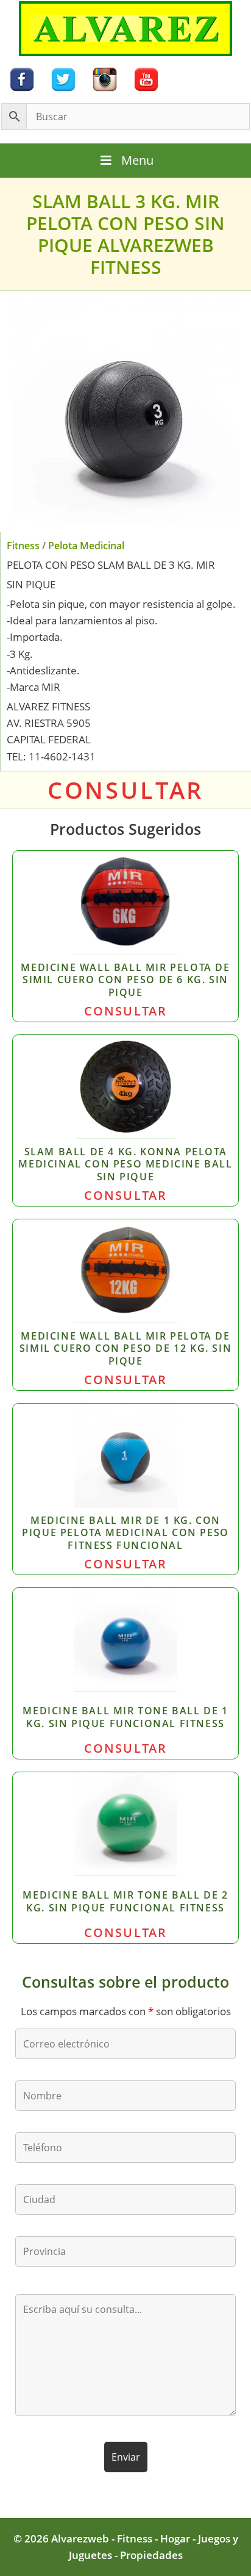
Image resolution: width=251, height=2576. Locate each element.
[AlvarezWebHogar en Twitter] (63, 78)
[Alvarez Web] (125, 28)
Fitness (23, 546)
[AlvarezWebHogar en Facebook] (22, 78)
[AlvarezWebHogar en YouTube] (146, 78)
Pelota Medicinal (86, 546)
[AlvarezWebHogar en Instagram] (105, 78)
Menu (137, 160)
